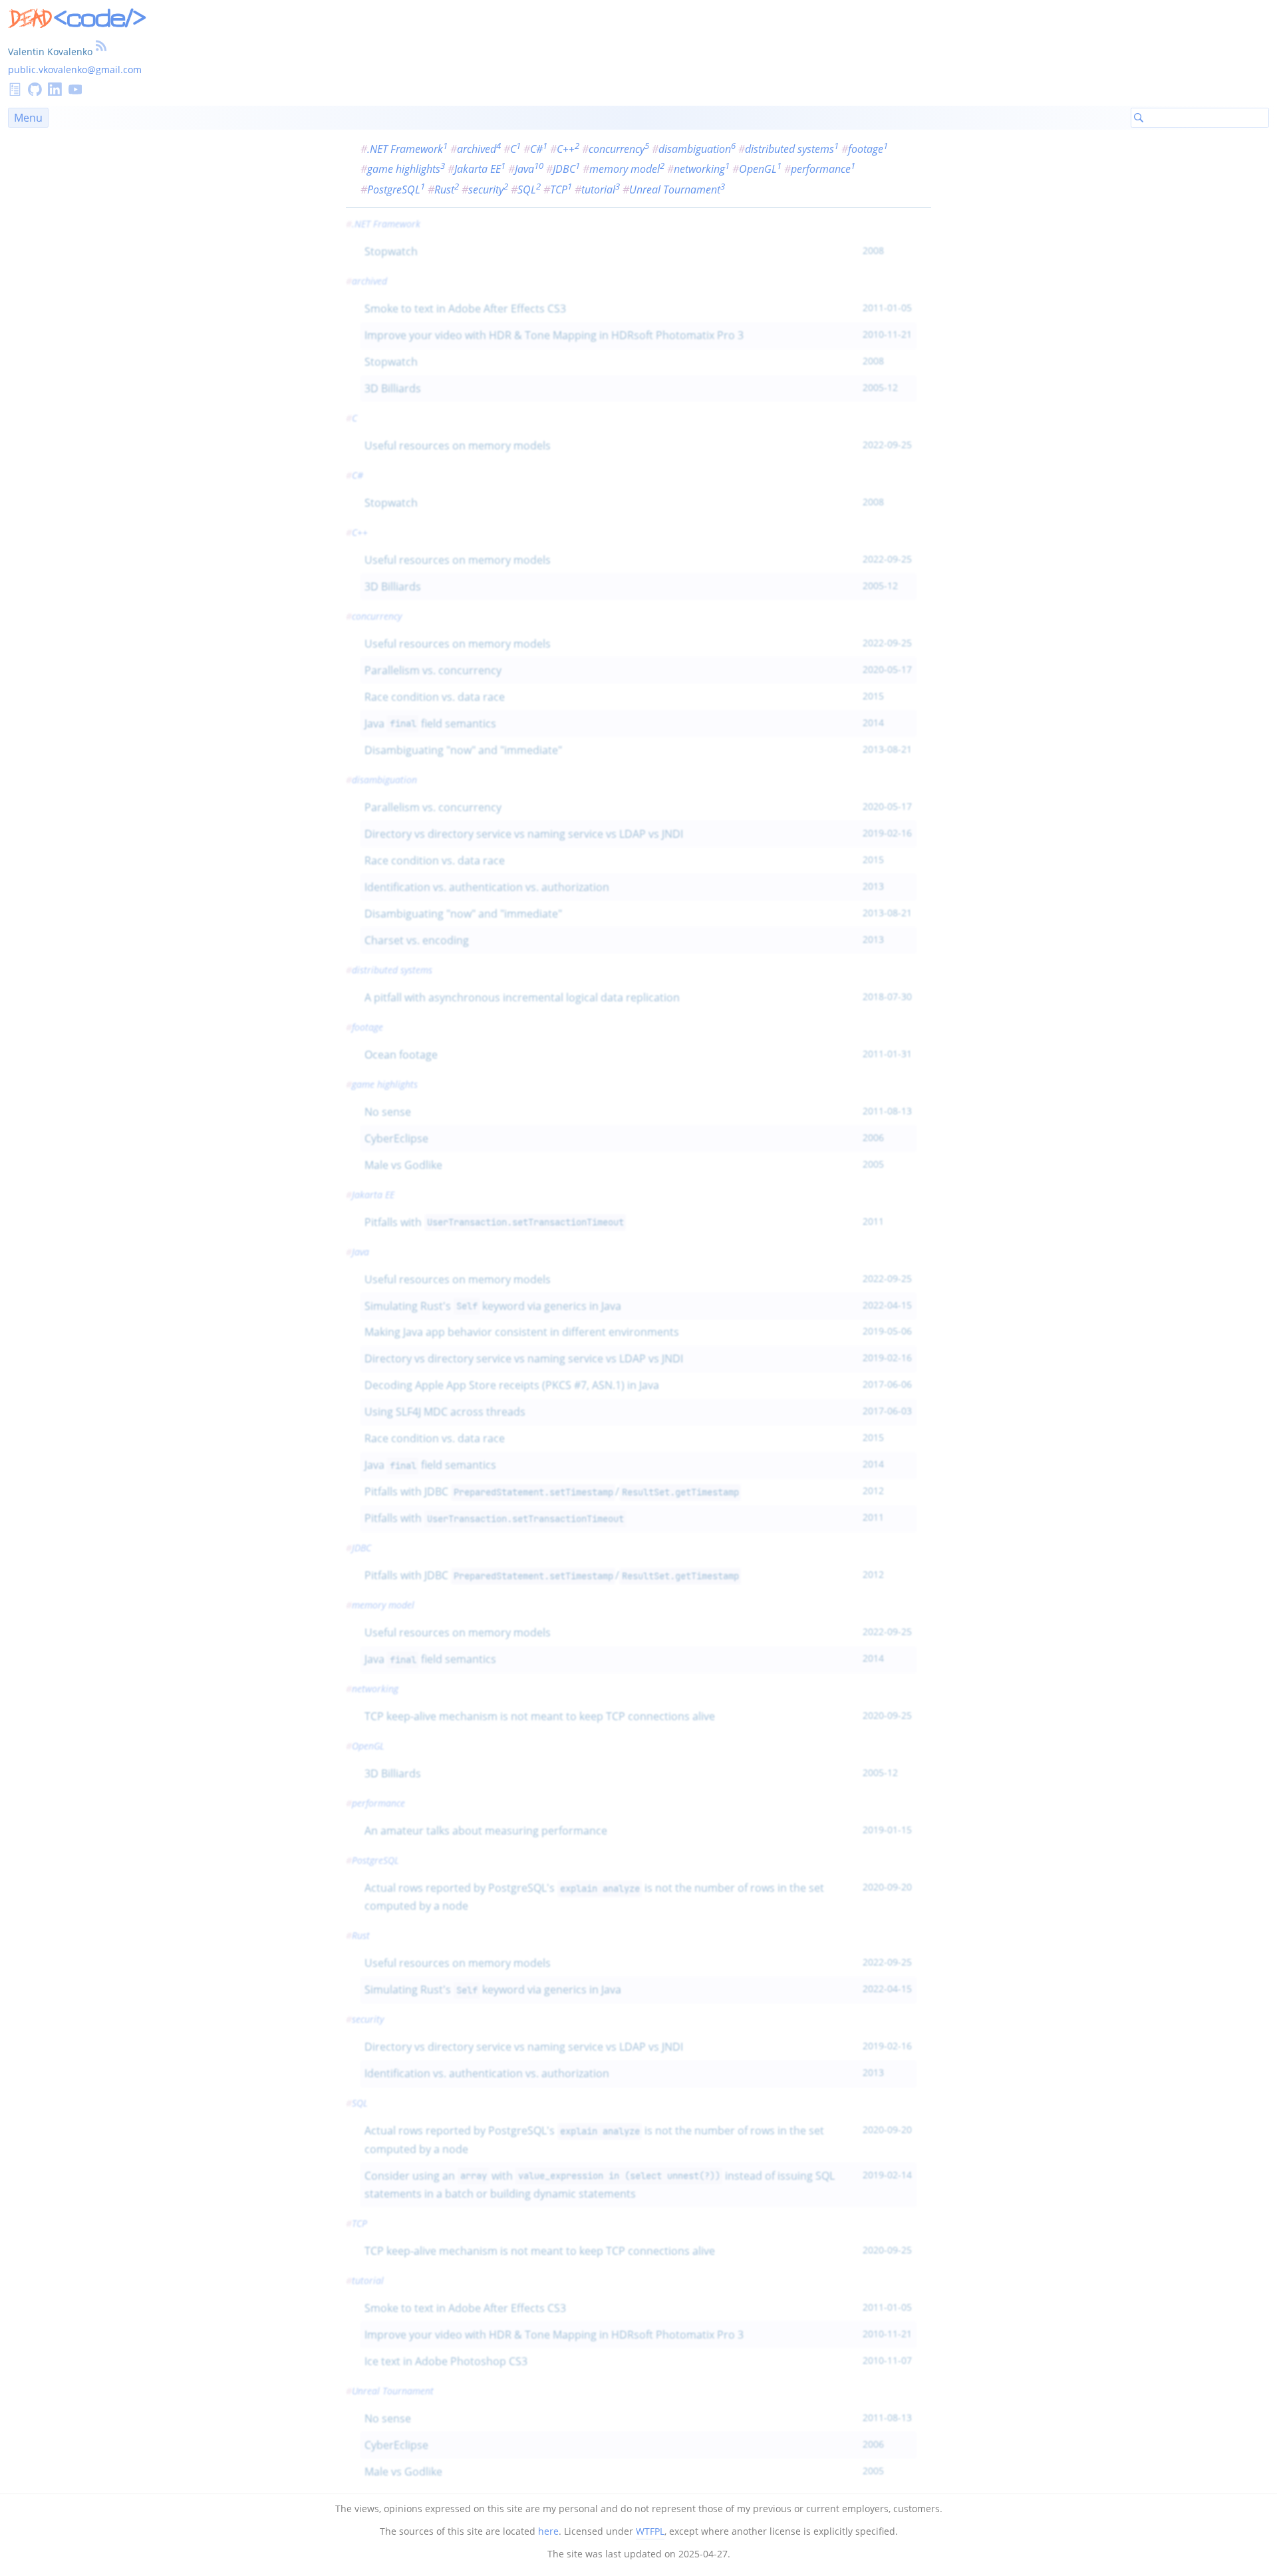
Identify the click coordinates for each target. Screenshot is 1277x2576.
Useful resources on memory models (458, 446)
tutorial (601, 190)
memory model (627, 169)
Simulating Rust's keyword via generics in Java (493, 1306)
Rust (447, 190)
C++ (568, 149)
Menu (28, 118)
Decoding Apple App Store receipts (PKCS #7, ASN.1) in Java (512, 1385)
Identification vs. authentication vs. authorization (487, 887)
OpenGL (760, 169)
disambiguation (697, 149)
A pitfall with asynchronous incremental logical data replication (522, 997)
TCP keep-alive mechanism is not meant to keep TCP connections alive (540, 1716)
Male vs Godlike (403, 1165)
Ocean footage (401, 1055)
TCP (561, 190)
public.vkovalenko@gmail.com (75, 69)
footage (868, 149)
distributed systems (792, 149)
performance (823, 169)
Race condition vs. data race (435, 697)
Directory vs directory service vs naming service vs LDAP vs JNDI (524, 834)
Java (529, 169)
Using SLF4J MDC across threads (445, 1412)
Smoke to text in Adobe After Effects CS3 (465, 309)
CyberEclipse (396, 1138)
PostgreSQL (396, 190)
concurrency (619, 149)
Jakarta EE (480, 169)
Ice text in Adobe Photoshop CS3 (446, 2361)
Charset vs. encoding (417, 940)
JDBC (566, 169)
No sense (388, 1112)
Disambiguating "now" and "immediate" (463, 750)
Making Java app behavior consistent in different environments (522, 1332)
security (488, 190)
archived (479, 149)
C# (539, 149)
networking (702, 169)
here (548, 2531)
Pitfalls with (494, 1222)
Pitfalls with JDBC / (551, 1491)
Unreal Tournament (677, 190)
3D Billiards (393, 388)
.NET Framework (407, 149)
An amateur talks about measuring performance (486, 1831)
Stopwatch (391, 251)
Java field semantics (430, 723)
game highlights (406, 169)
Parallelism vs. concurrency (433, 670)
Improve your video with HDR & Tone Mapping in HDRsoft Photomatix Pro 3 (554, 335)
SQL (529, 190)
